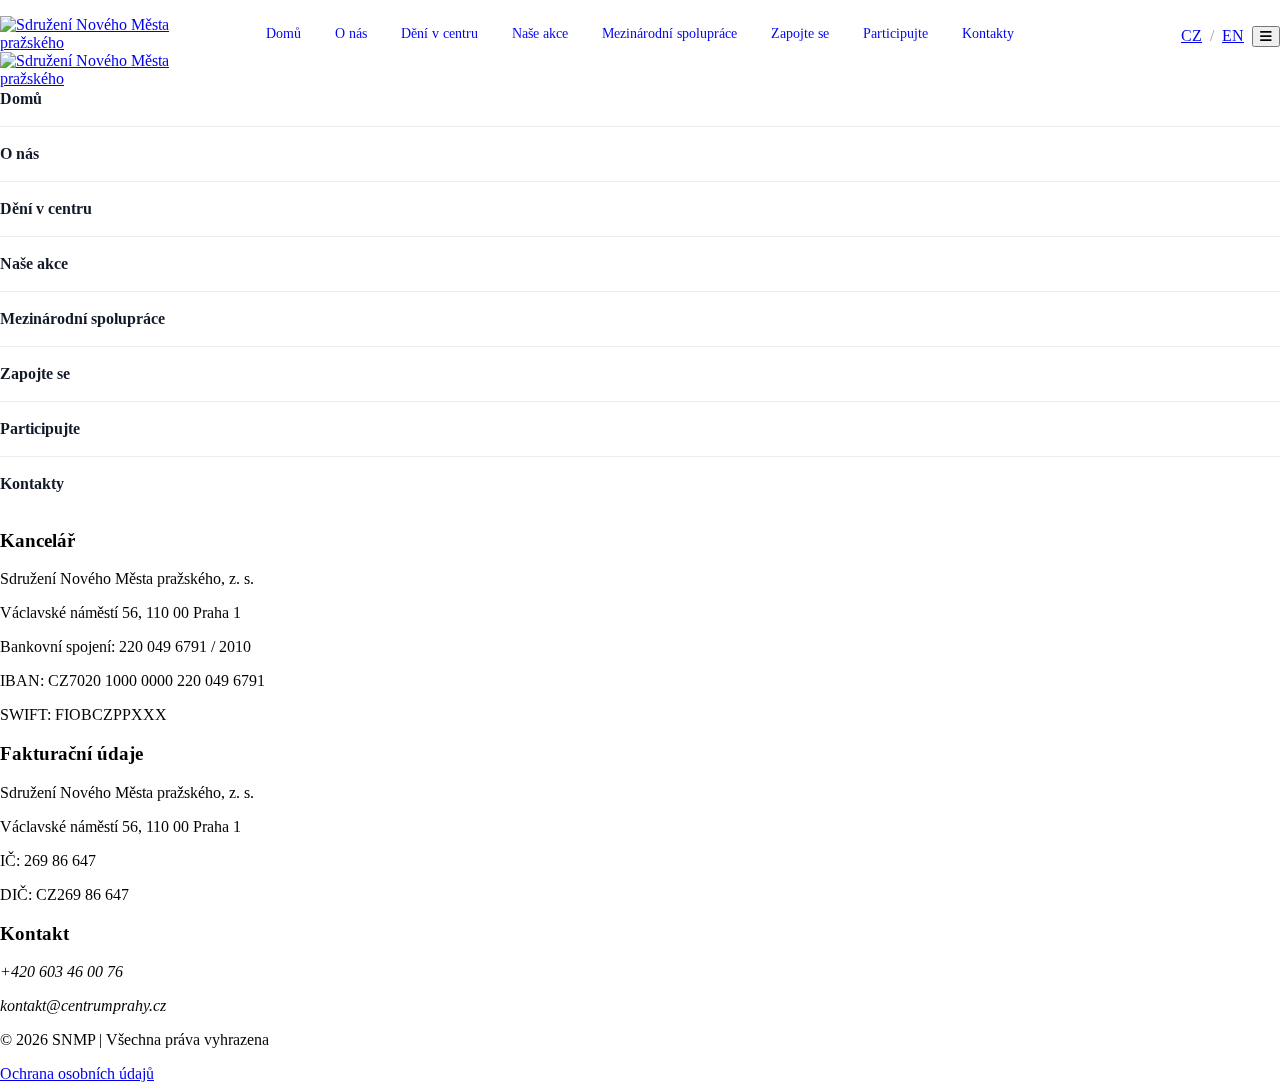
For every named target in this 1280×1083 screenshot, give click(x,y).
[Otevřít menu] (1266, 36)
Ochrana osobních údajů (77, 1073)
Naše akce (540, 33)
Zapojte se (800, 33)
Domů (283, 33)
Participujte (895, 33)
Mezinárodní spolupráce (669, 33)
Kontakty (988, 33)
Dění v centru (439, 33)
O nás (351, 33)
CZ (1191, 35)
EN (1233, 35)
